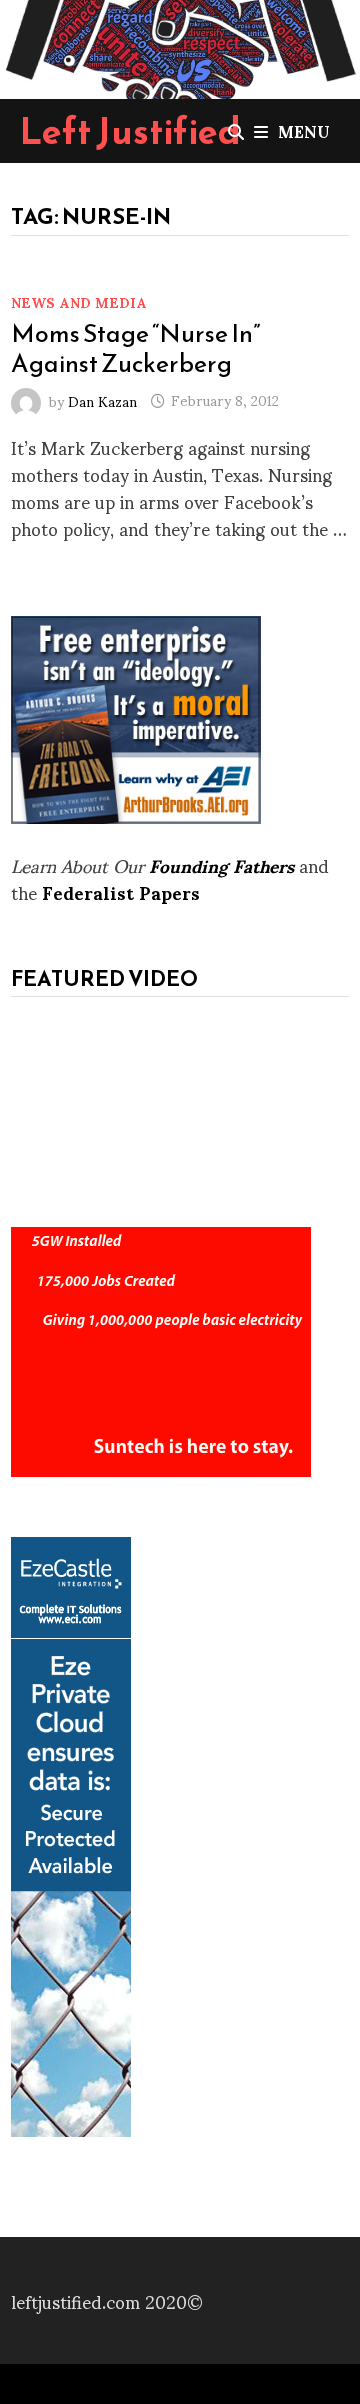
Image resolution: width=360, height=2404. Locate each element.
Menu (304, 130)
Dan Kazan (102, 399)
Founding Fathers (221, 864)
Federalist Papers (121, 891)
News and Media (79, 301)
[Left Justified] (180, 45)
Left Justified (130, 131)
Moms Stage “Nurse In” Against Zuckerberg (135, 348)
